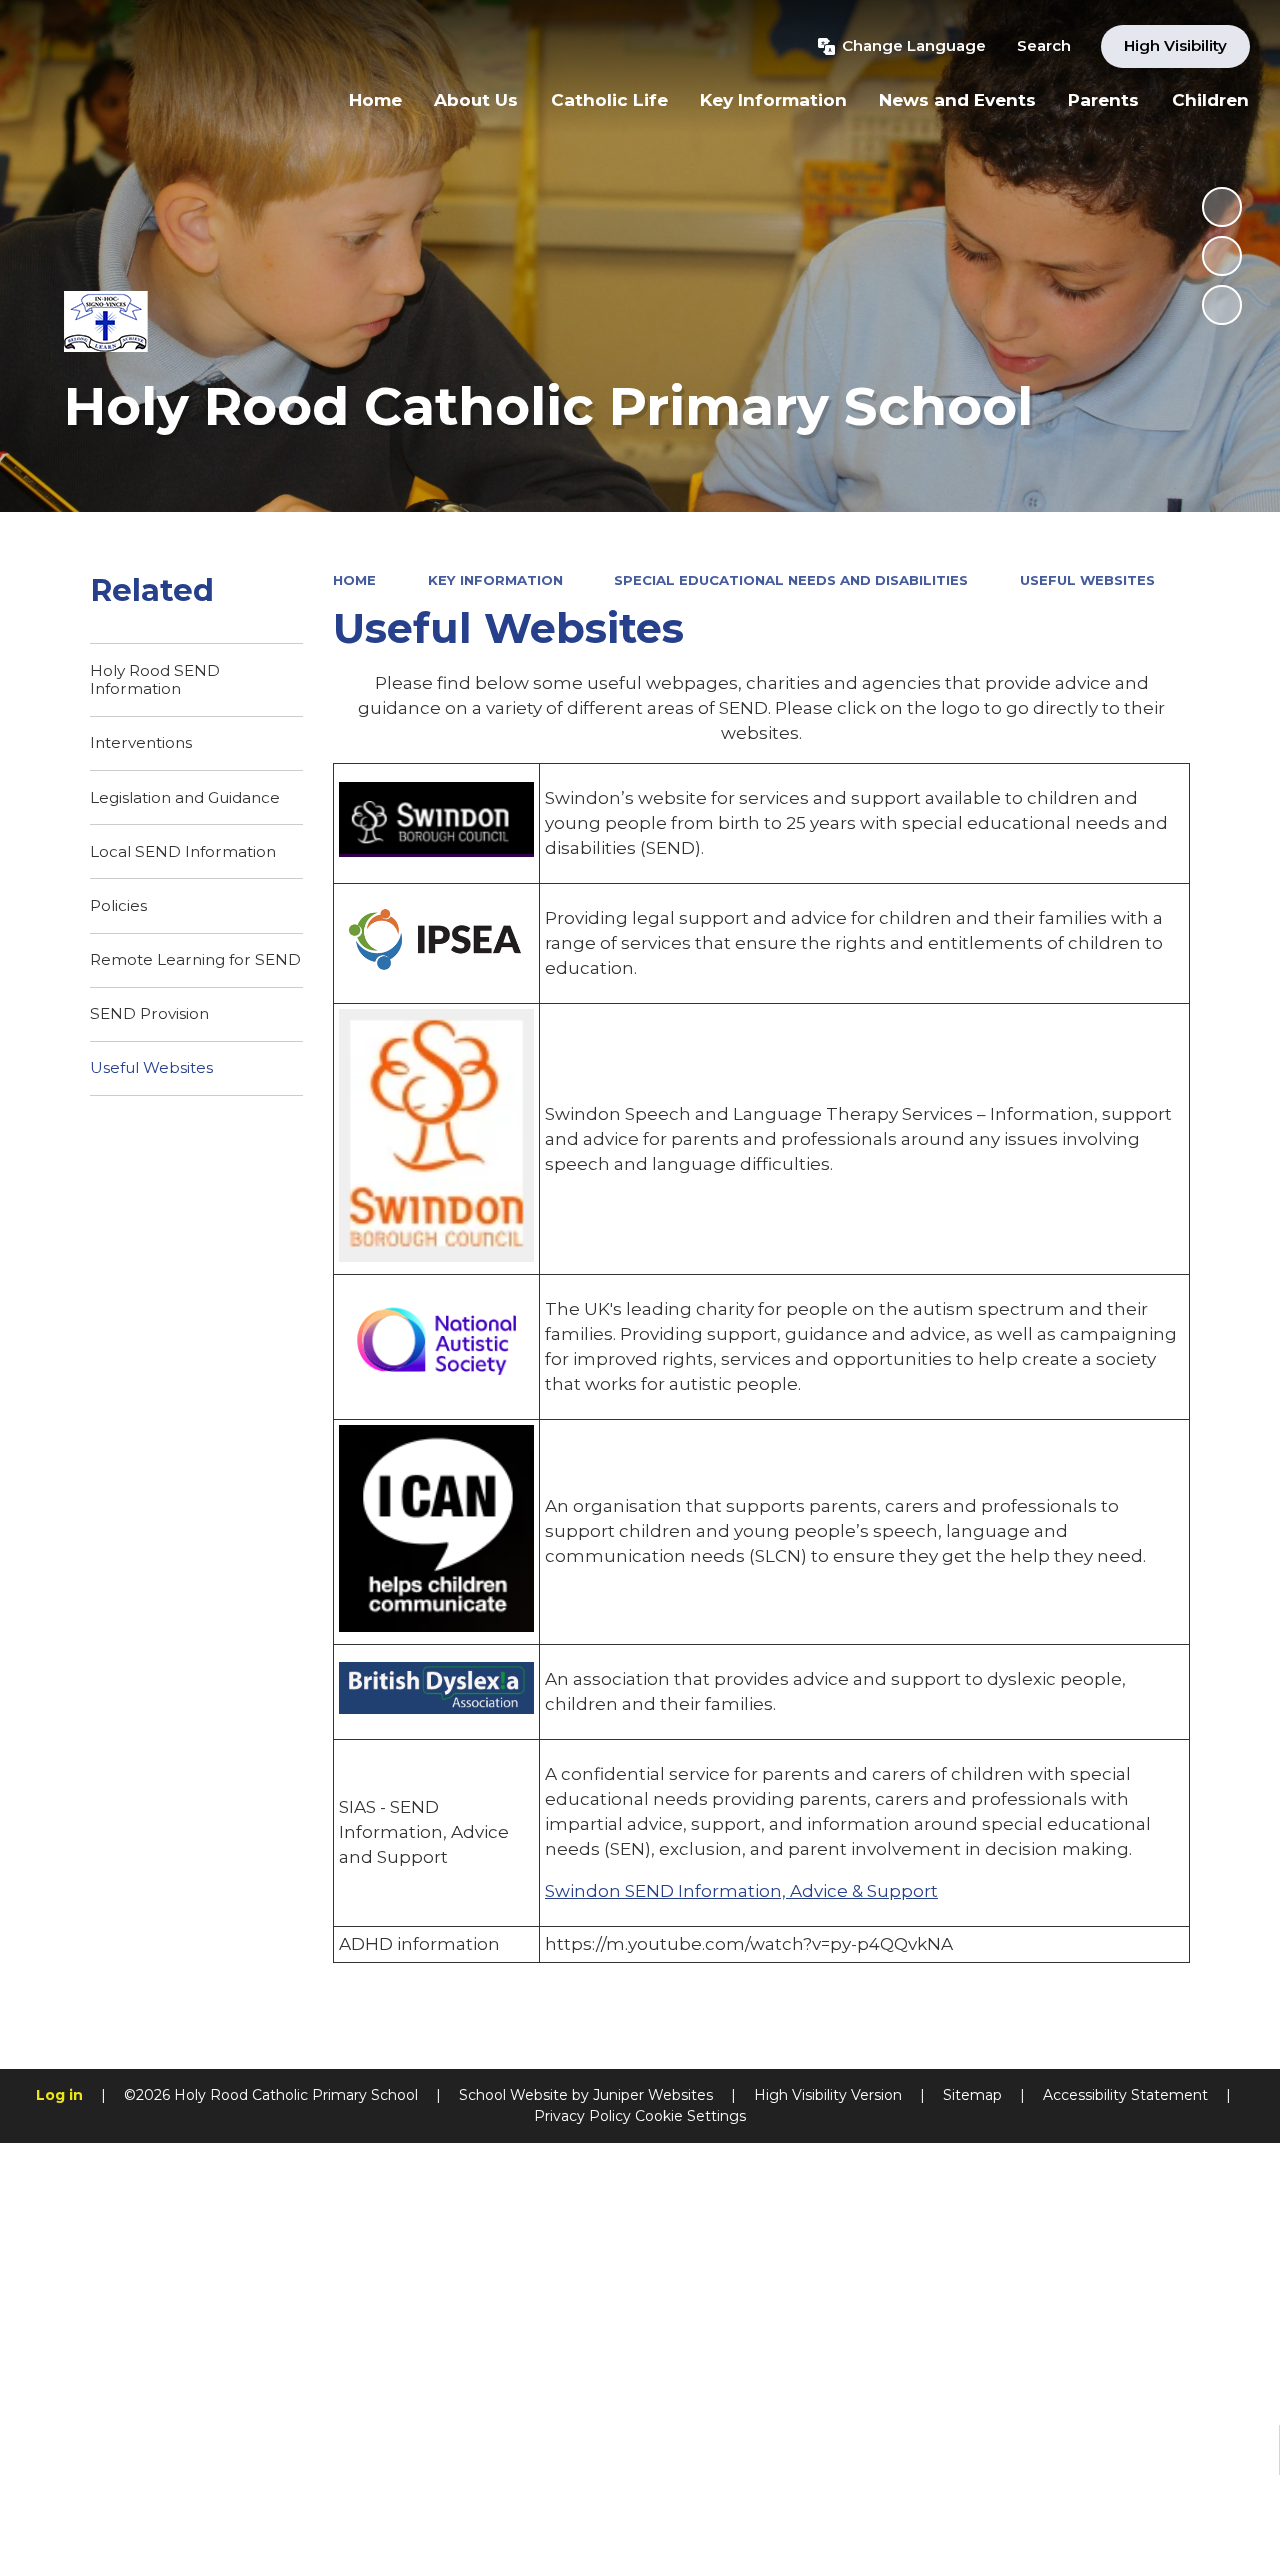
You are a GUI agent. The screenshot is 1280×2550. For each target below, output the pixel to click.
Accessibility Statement (1125, 2095)
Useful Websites (1087, 580)
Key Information (495, 580)
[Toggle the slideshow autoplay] (1222, 207)
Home (354, 580)
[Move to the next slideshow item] (1222, 305)
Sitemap (972, 2095)
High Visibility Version (828, 2095)
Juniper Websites (653, 2095)
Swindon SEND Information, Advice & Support (741, 1891)
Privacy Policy (582, 2116)
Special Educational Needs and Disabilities (791, 580)
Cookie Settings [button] (690, 2116)
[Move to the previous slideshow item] (1222, 256)
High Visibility (1175, 45)
